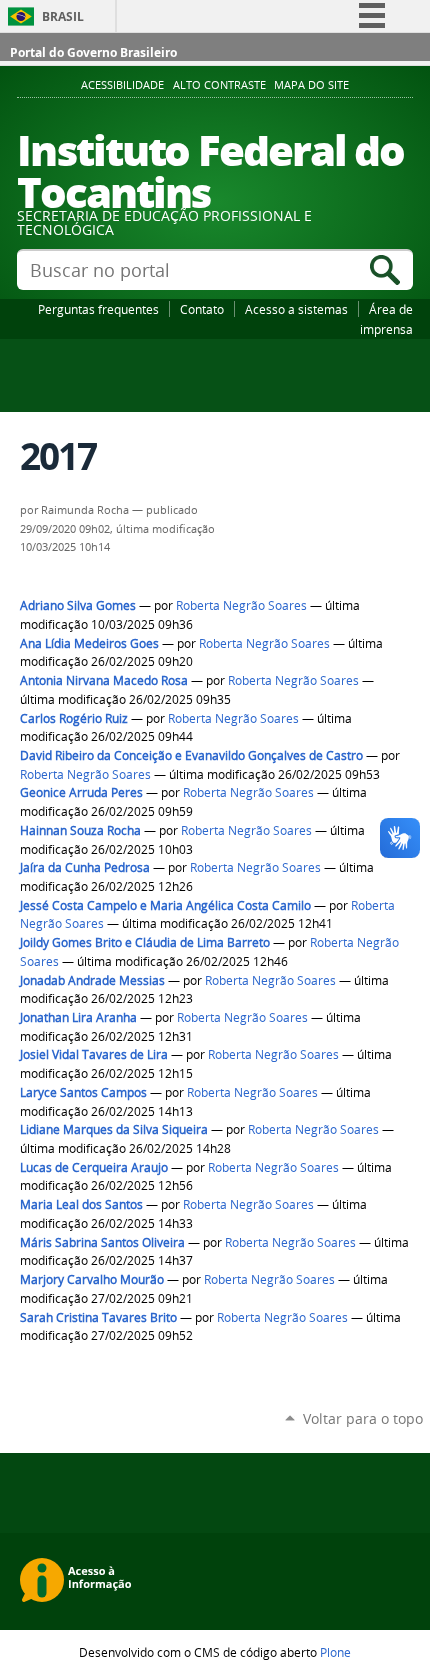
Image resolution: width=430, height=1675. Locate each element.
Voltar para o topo (363, 1418)
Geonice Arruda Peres (81, 792)
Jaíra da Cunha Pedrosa (85, 867)
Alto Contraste (219, 85)
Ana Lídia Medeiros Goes (89, 643)
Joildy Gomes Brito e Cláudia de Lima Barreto (145, 942)
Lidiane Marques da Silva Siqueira (114, 1129)
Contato (202, 309)
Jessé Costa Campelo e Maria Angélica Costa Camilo (167, 905)
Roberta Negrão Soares (241, 605)
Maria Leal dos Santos (81, 1204)
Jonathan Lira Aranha (78, 1017)
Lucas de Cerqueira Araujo (94, 1167)
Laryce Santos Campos (83, 1092)
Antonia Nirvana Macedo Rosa (104, 680)
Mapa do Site (311, 85)
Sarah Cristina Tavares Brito (98, 1317)
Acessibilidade (122, 85)
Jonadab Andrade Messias (92, 980)
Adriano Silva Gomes (78, 605)
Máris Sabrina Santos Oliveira (102, 1242)
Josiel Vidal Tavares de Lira (94, 1054)
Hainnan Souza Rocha (80, 830)
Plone (335, 1652)
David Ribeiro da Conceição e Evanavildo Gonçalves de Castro (191, 755)
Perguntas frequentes (98, 309)
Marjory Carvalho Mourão (92, 1279)
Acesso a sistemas (296, 309)
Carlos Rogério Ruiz (74, 718)
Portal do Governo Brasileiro (93, 52)
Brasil (63, 16)
